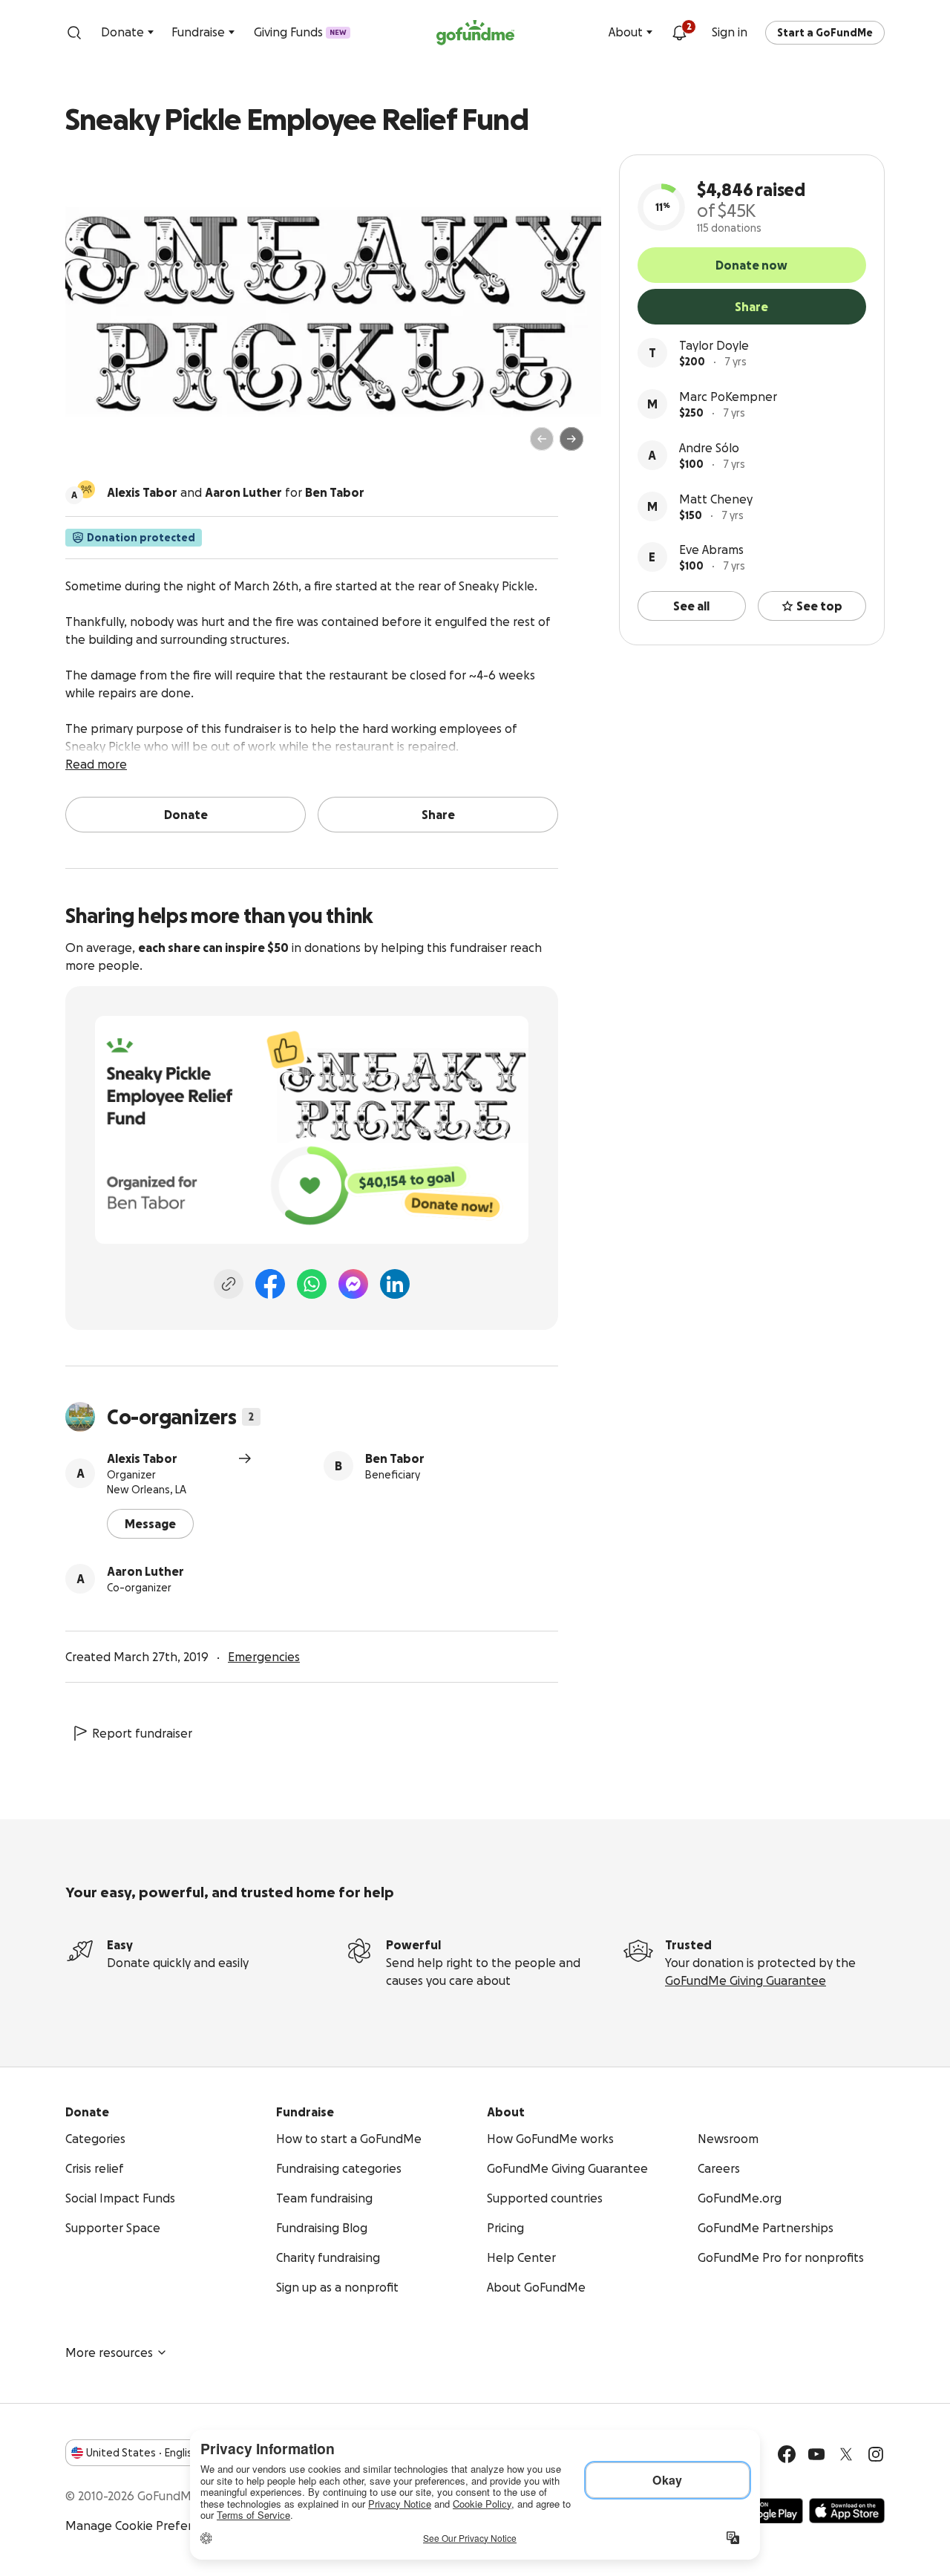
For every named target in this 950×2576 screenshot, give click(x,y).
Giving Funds (300, 32)
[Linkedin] (395, 1284)
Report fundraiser (142, 1733)
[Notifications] (679, 33)
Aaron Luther (145, 1571)
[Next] (571, 439)
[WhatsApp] (312, 1284)
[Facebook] (270, 1284)
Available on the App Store (847, 2511)
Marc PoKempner (728, 397)
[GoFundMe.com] (475, 33)
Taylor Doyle (714, 345)
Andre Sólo (709, 448)
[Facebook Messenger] (353, 1284)
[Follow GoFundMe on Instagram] (876, 2454)
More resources (109, 2352)
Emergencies (264, 1657)
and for (236, 492)
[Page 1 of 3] (92, 446)
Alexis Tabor (142, 1458)
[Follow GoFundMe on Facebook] (787, 2454)
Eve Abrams (711, 550)
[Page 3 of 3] (117, 446)
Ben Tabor (395, 1458)
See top (819, 606)
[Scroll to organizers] (86, 489)
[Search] (74, 33)
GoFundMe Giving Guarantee (746, 1980)
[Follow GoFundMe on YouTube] (816, 2454)
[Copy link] (229, 1284)
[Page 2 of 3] (106, 446)
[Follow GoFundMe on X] (846, 2454)
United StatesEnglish (142, 2453)
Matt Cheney (716, 499)
